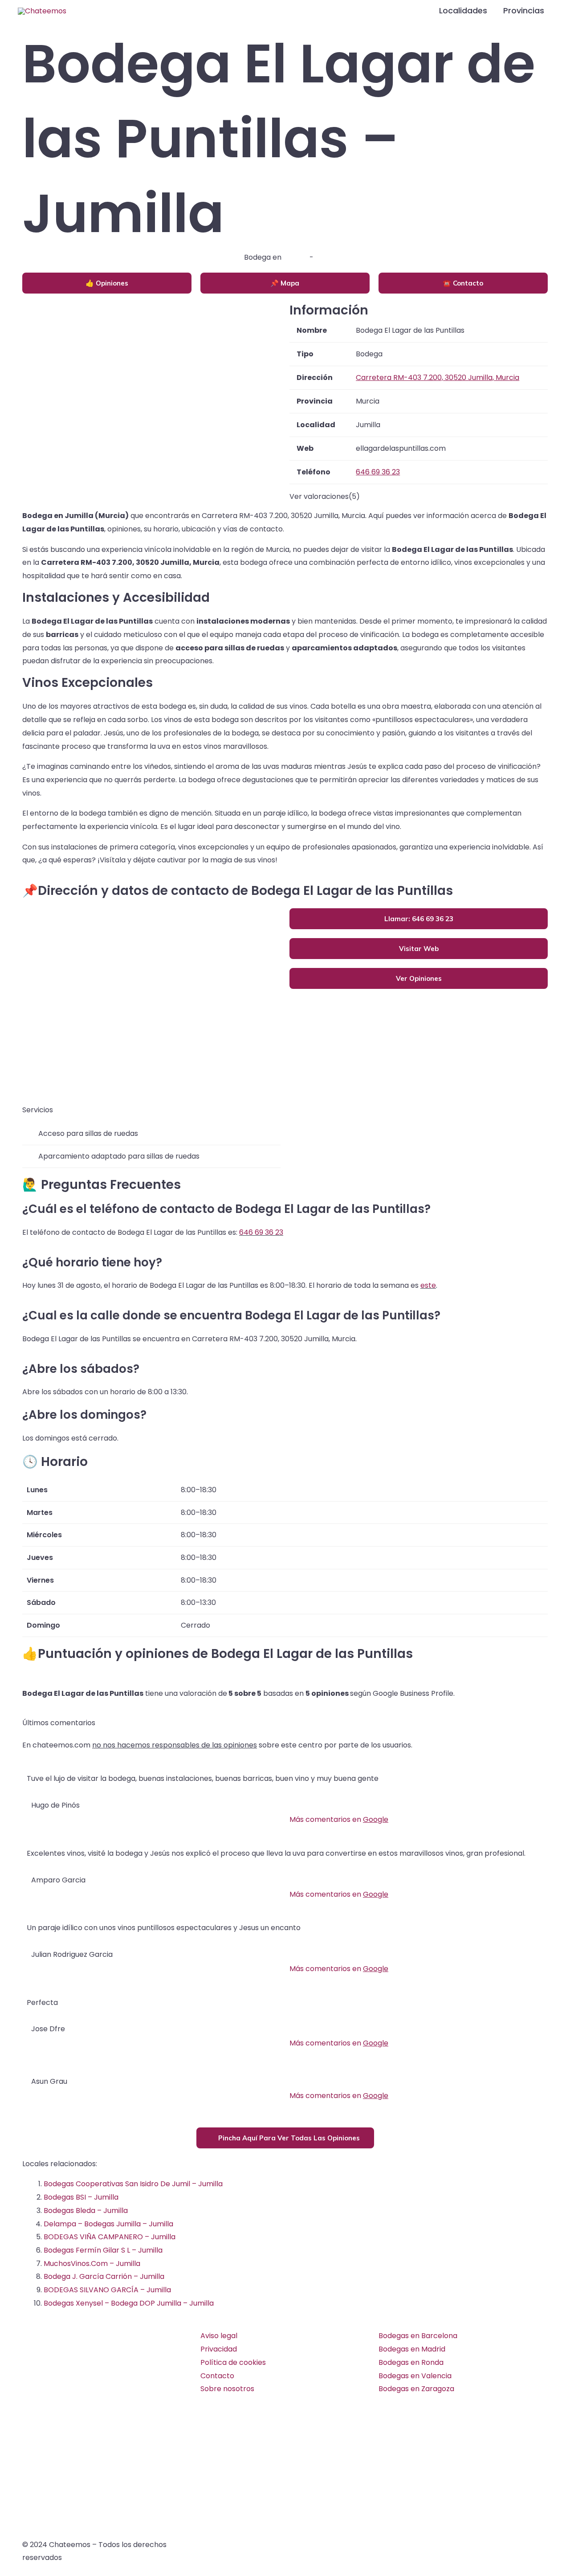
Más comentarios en (339, 1819)
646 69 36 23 (261, 1232)
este (428, 1285)
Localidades (463, 10)
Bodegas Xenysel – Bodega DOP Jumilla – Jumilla (129, 2303)
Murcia (327, 257)
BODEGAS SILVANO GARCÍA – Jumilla (107, 2290)
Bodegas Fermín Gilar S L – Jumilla (103, 2250)
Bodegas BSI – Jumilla (81, 2197)
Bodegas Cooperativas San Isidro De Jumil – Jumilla (133, 2184)
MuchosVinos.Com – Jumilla (92, 2264)
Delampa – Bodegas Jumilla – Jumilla (108, 2224)
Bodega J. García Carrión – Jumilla (104, 2276)
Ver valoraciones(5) (325, 496)
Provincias (524, 10)
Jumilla (295, 257)
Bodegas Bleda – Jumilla (86, 2211)
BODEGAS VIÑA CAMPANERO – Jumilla (110, 2237)
